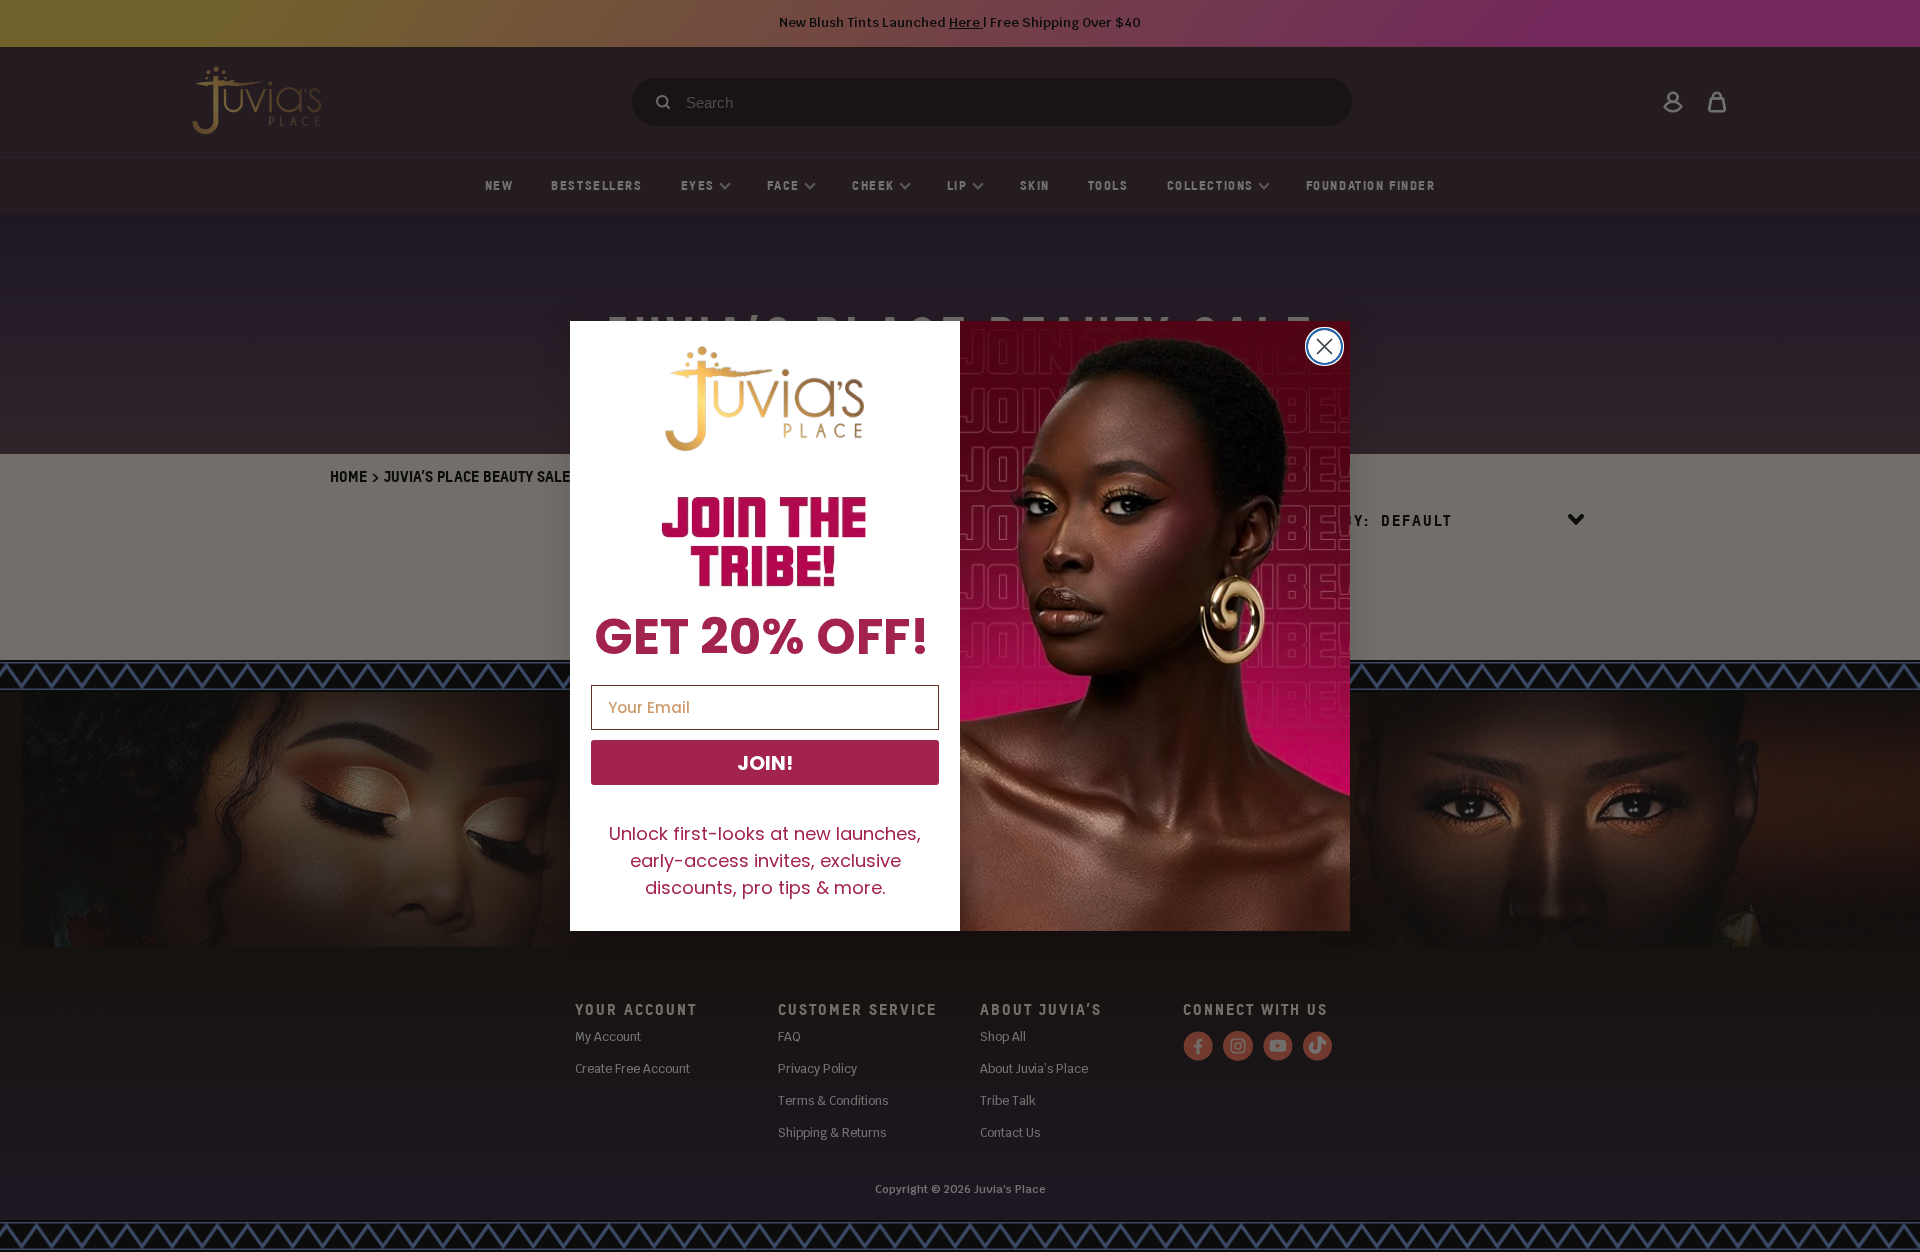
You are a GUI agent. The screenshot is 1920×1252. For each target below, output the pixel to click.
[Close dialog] (1324, 346)
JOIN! (765, 763)
